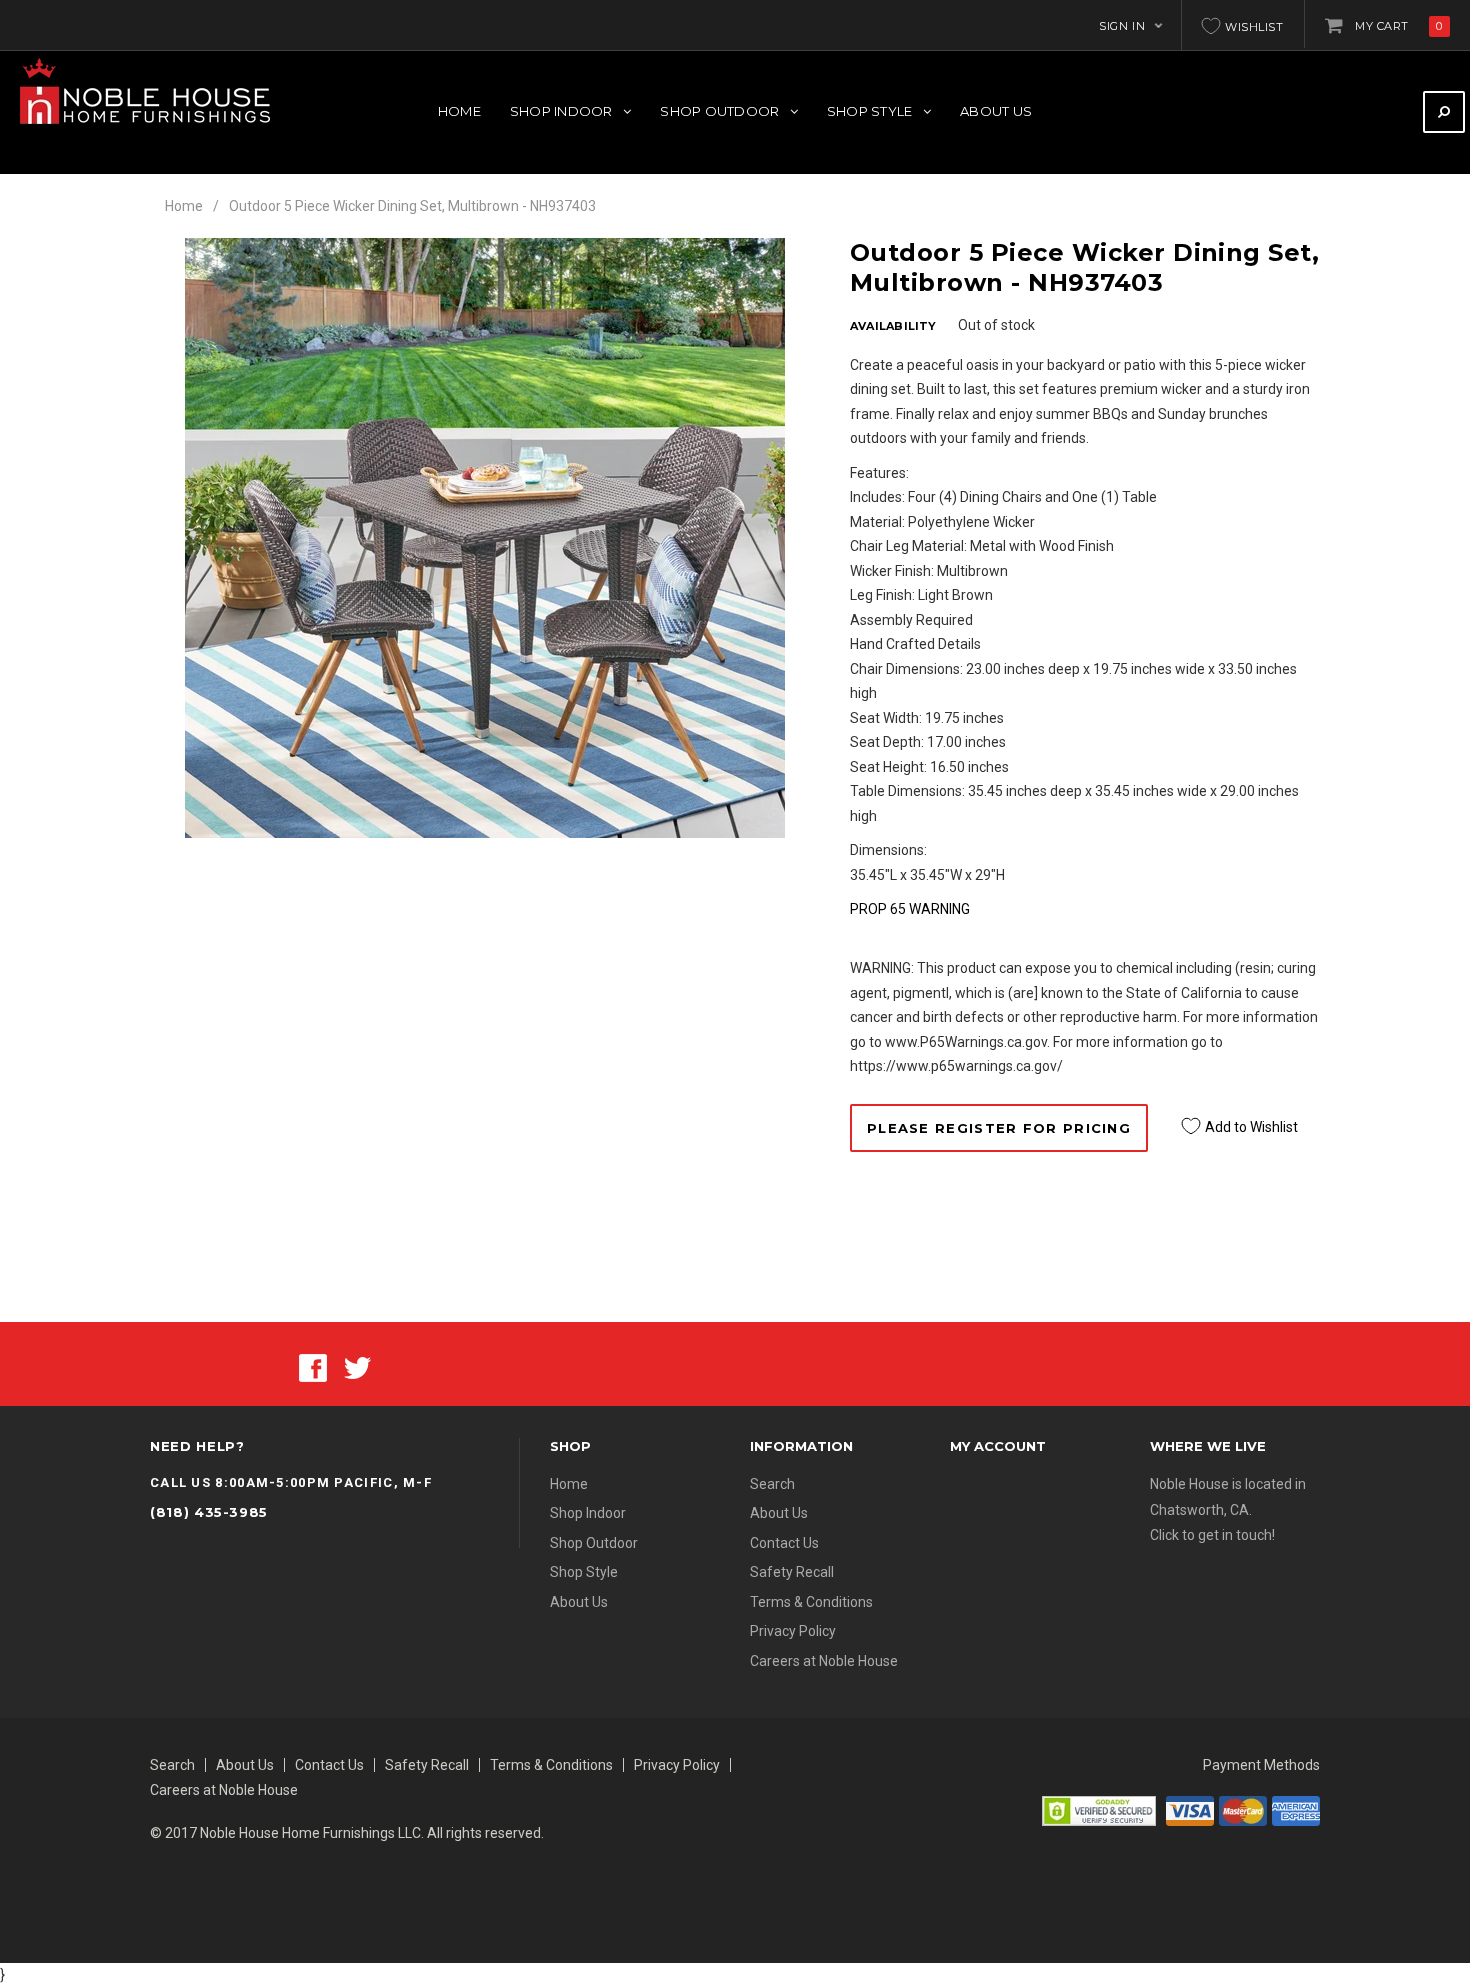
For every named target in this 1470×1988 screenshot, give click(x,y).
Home (184, 206)
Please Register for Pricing (999, 1128)
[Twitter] (357, 1367)
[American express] (1296, 1809)
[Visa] (1190, 1809)
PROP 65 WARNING (910, 909)
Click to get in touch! (1212, 1535)
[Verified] (1099, 1809)
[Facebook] (313, 1367)
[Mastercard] (1243, 1809)
